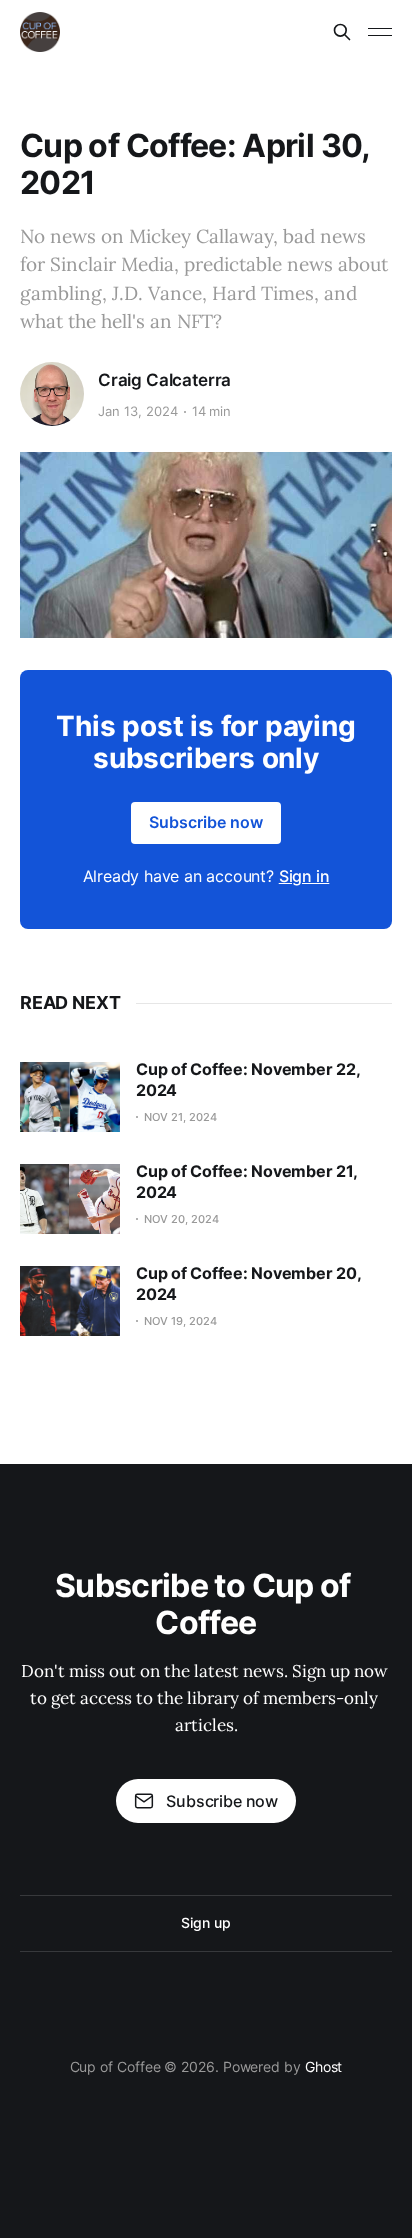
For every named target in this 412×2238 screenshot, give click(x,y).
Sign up (205, 1922)
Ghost (324, 2066)
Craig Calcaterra (164, 380)
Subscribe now (206, 822)
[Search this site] (342, 32)
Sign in (304, 876)
